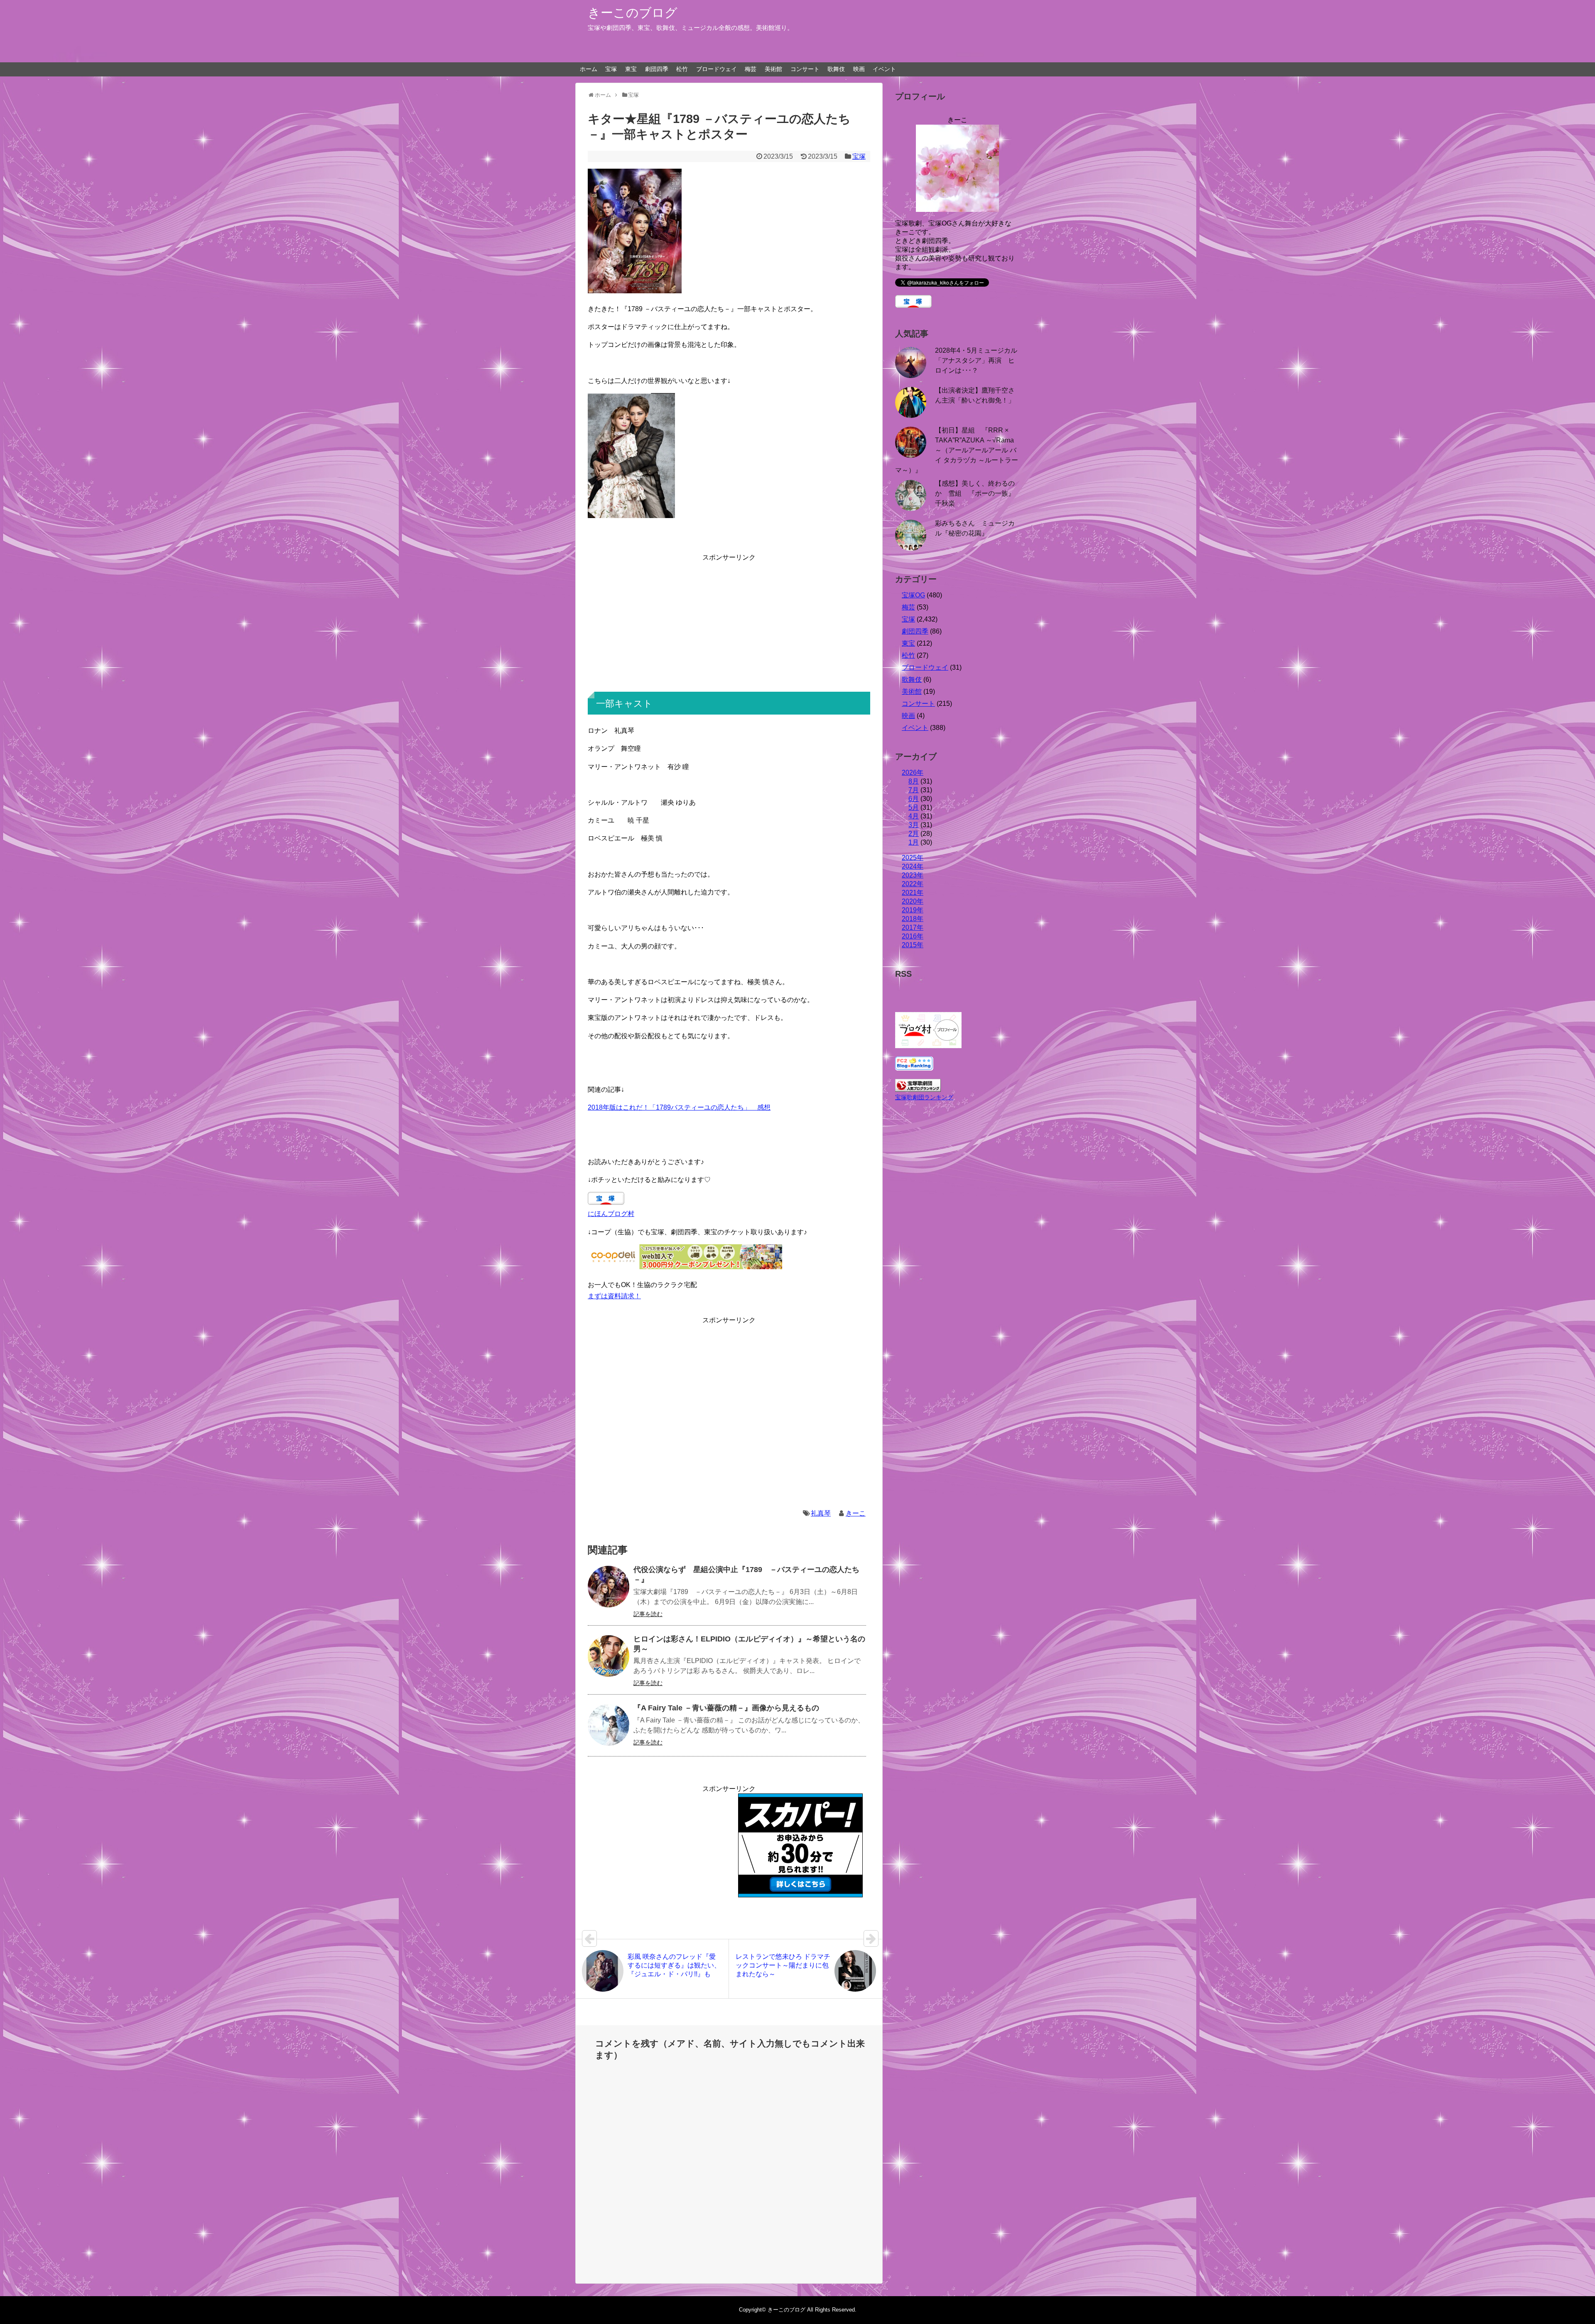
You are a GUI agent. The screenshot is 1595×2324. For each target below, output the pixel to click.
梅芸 (751, 69)
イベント (884, 69)
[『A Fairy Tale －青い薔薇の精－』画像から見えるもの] (609, 1725)
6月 (914, 799)
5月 (914, 807)
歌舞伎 (836, 69)
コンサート (805, 69)
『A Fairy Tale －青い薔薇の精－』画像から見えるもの (726, 1708)
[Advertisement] (729, 621)
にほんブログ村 (611, 1214)
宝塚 (611, 69)
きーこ (856, 1513)
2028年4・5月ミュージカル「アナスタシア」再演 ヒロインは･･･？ (976, 360)
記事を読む (648, 1614)
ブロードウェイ (717, 69)
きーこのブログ (633, 13)
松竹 (682, 69)
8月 (914, 781)
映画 (859, 69)
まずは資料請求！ (614, 1296)
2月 (914, 834)
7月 (914, 790)
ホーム (589, 69)
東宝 (631, 69)
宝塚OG (913, 595)
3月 (914, 825)
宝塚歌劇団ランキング (924, 1097)
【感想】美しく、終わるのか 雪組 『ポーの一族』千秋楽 (975, 493)
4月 (914, 816)
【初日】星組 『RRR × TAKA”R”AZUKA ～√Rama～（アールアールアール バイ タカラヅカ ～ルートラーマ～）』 (957, 450)
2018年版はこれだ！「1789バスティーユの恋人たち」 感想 (679, 1107)
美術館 (773, 69)
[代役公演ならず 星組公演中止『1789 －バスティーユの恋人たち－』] (609, 1587)
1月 (914, 842)
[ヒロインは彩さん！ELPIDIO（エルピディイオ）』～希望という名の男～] (609, 1656)
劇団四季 (657, 69)
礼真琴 (821, 1513)
